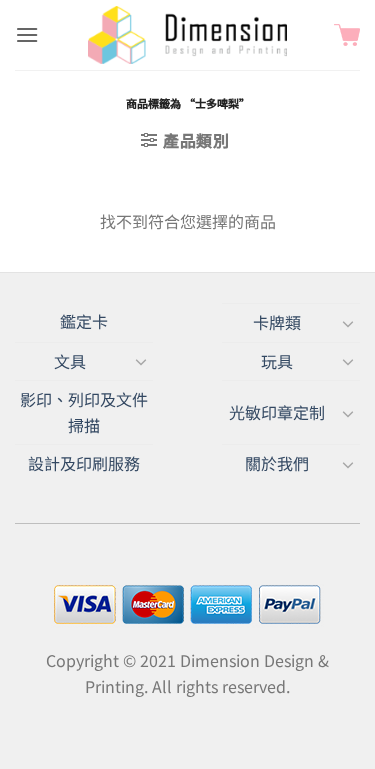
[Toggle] (348, 323)
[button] (27, 34)
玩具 (277, 361)
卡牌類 (277, 322)
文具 (70, 361)
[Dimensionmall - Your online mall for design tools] (188, 35)
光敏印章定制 (277, 412)
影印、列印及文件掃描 (84, 412)
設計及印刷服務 (84, 463)
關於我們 (277, 463)
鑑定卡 (84, 321)
